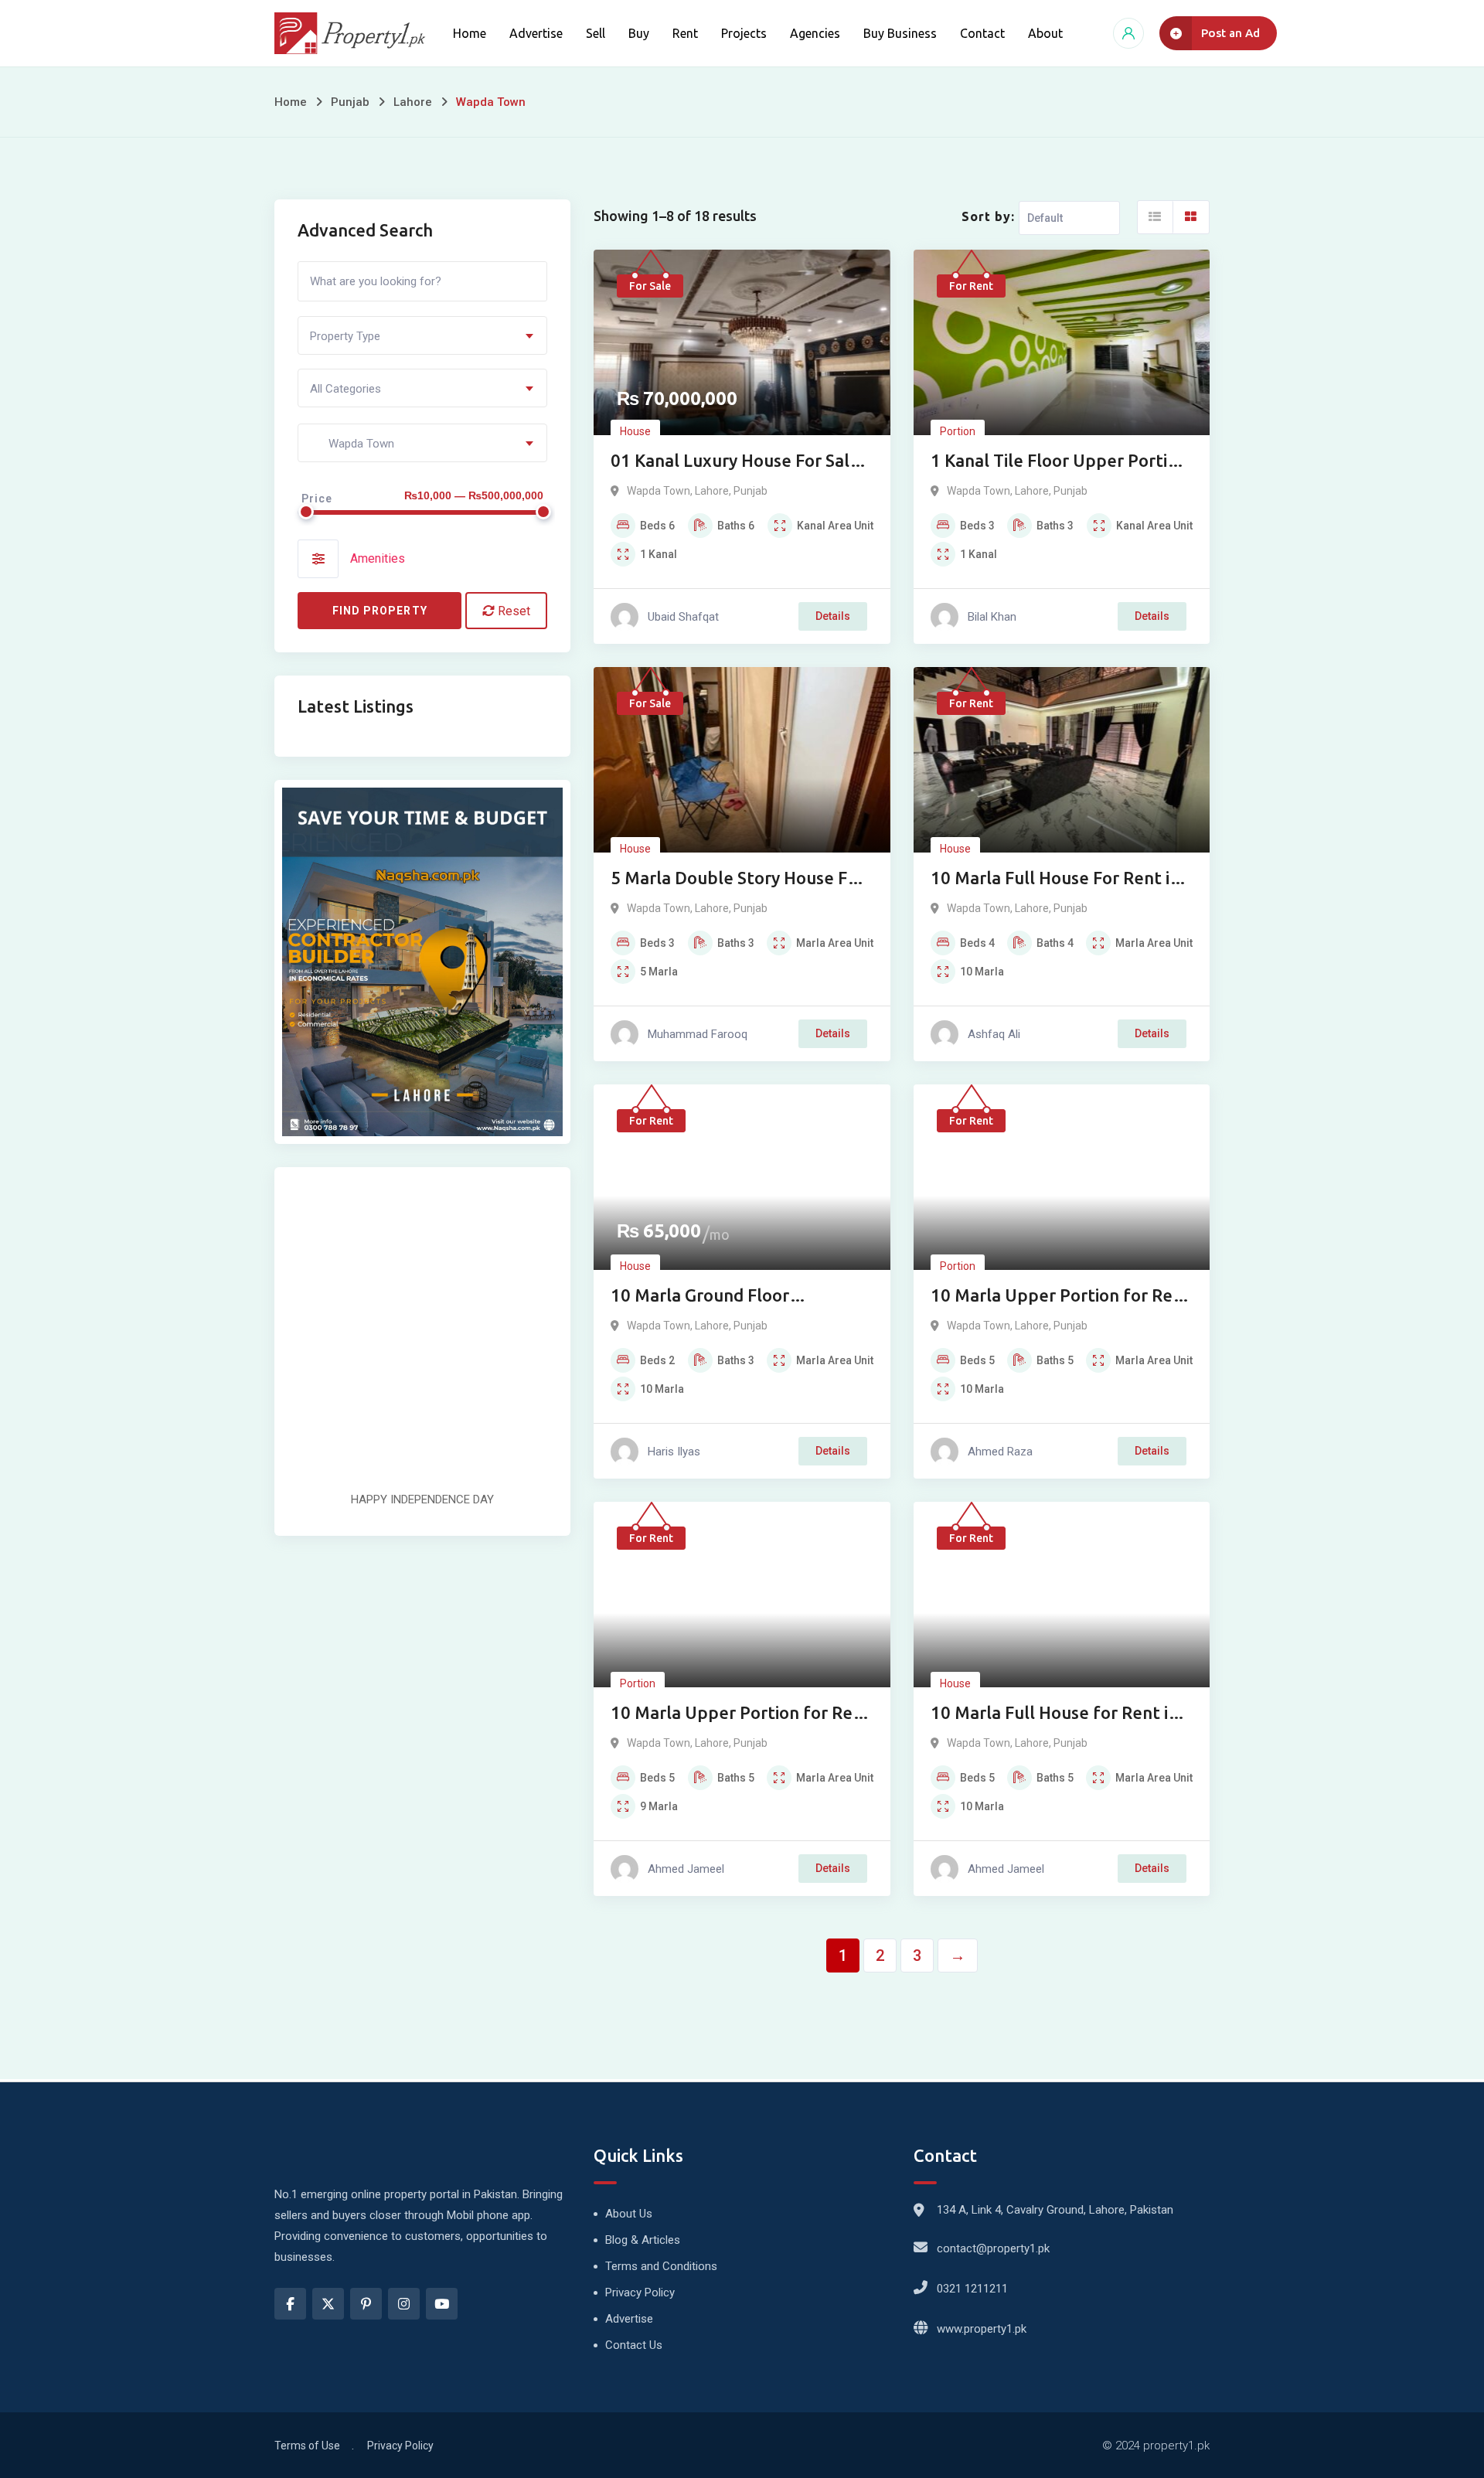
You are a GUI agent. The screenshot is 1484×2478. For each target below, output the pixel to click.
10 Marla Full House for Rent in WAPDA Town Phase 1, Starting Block (1055, 1714)
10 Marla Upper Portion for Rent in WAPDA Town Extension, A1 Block (1060, 1297)
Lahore (413, 102)
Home (470, 33)
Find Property (380, 611)
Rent (685, 33)
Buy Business (900, 33)
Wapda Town (659, 491)
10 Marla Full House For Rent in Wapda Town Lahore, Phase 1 (1055, 879)
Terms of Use (307, 2446)
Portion (958, 431)
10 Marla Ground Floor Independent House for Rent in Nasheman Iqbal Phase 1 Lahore (738, 1297)
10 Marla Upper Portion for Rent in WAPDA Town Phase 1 (740, 1714)
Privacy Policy (640, 2292)
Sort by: (988, 216)
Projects (744, 33)
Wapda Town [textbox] (352, 444)
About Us (629, 2214)
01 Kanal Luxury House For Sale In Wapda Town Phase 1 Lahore (735, 462)
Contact (982, 33)
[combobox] (422, 335)
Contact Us (634, 2345)
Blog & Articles (643, 2240)
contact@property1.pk (993, 2248)
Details (833, 616)
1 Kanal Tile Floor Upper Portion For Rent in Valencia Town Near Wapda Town (1059, 462)
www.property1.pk (982, 2329)
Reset (512, 611)
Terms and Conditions (661, 2266)
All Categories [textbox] (345, 389)
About (1045, 33)
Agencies (815, 33)
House (635, 431)
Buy (639, 33)
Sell (596, 33)
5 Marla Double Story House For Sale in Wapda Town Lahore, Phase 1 (737, 879)
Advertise (536, 33)
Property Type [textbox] (345, 336)
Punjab (350, 102)
